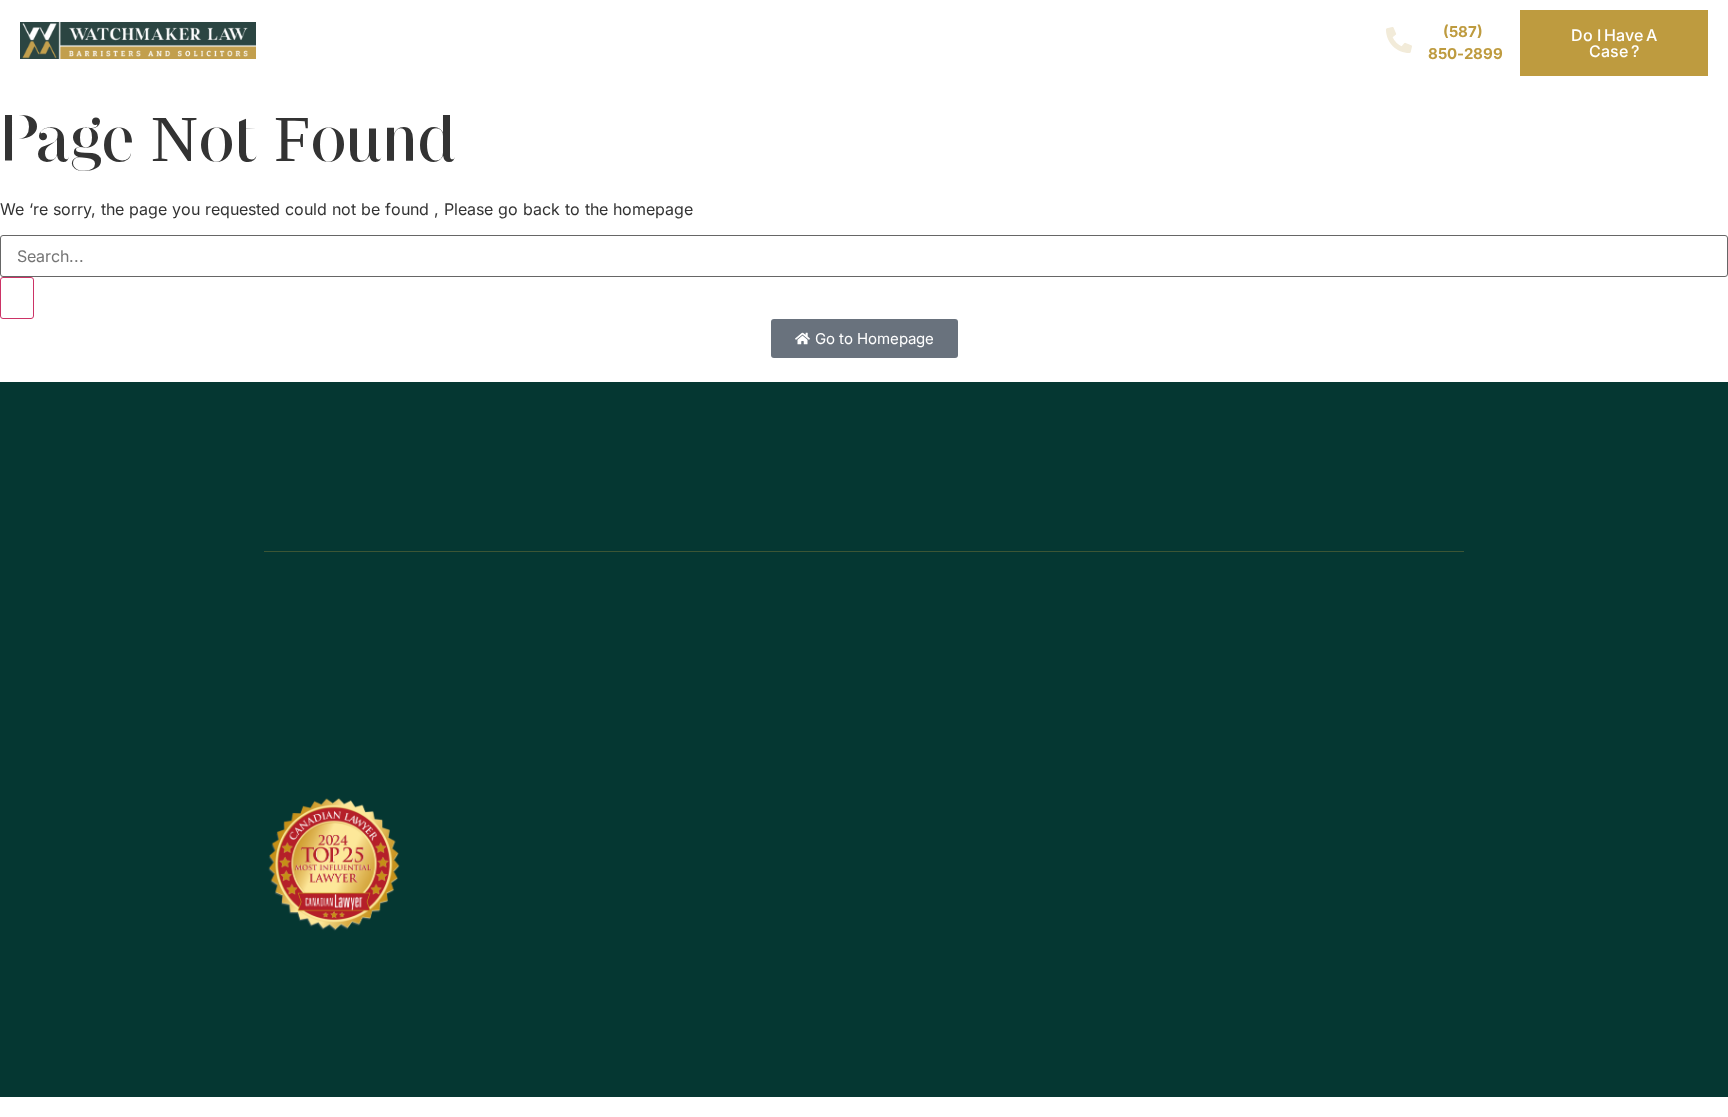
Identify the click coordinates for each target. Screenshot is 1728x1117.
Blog (929, 43)
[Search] (17, 298)
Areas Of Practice (624, 43)
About (805, 43)
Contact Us (1047, 43)
